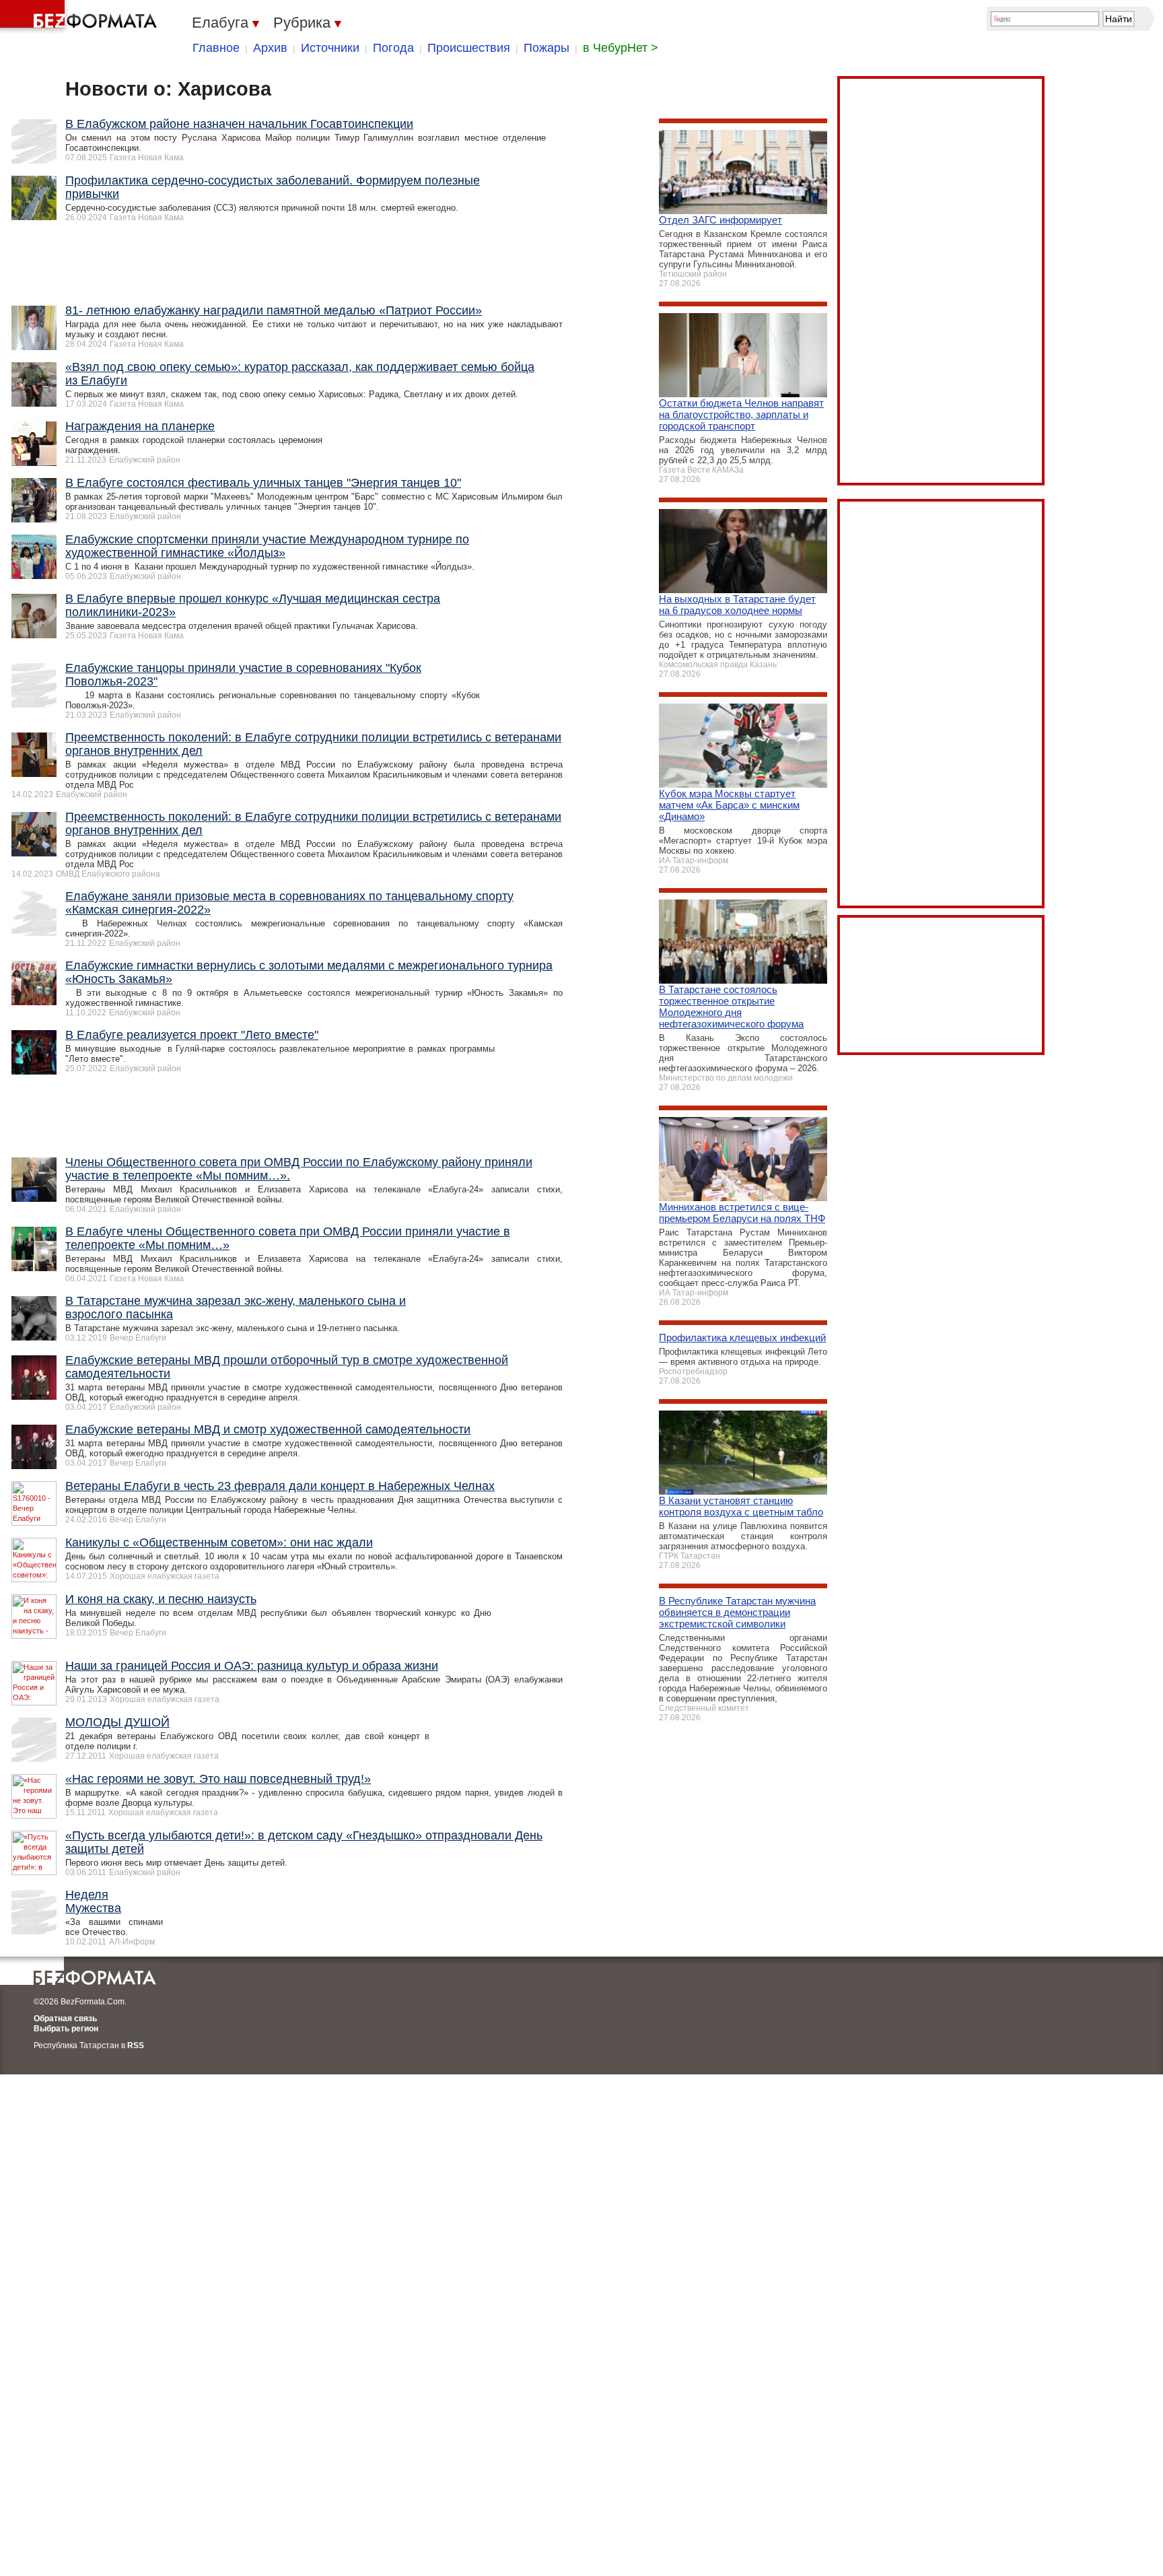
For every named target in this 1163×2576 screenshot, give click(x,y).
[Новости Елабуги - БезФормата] (81, 17)
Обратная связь (65, 2019)
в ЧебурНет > (621, 48)
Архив (270, 48)
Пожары (547, 48)
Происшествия (469, 48)
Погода (393, 48)
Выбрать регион (66, 2029)
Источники (330, 48)
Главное (216, 48)
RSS (136, 2045)
